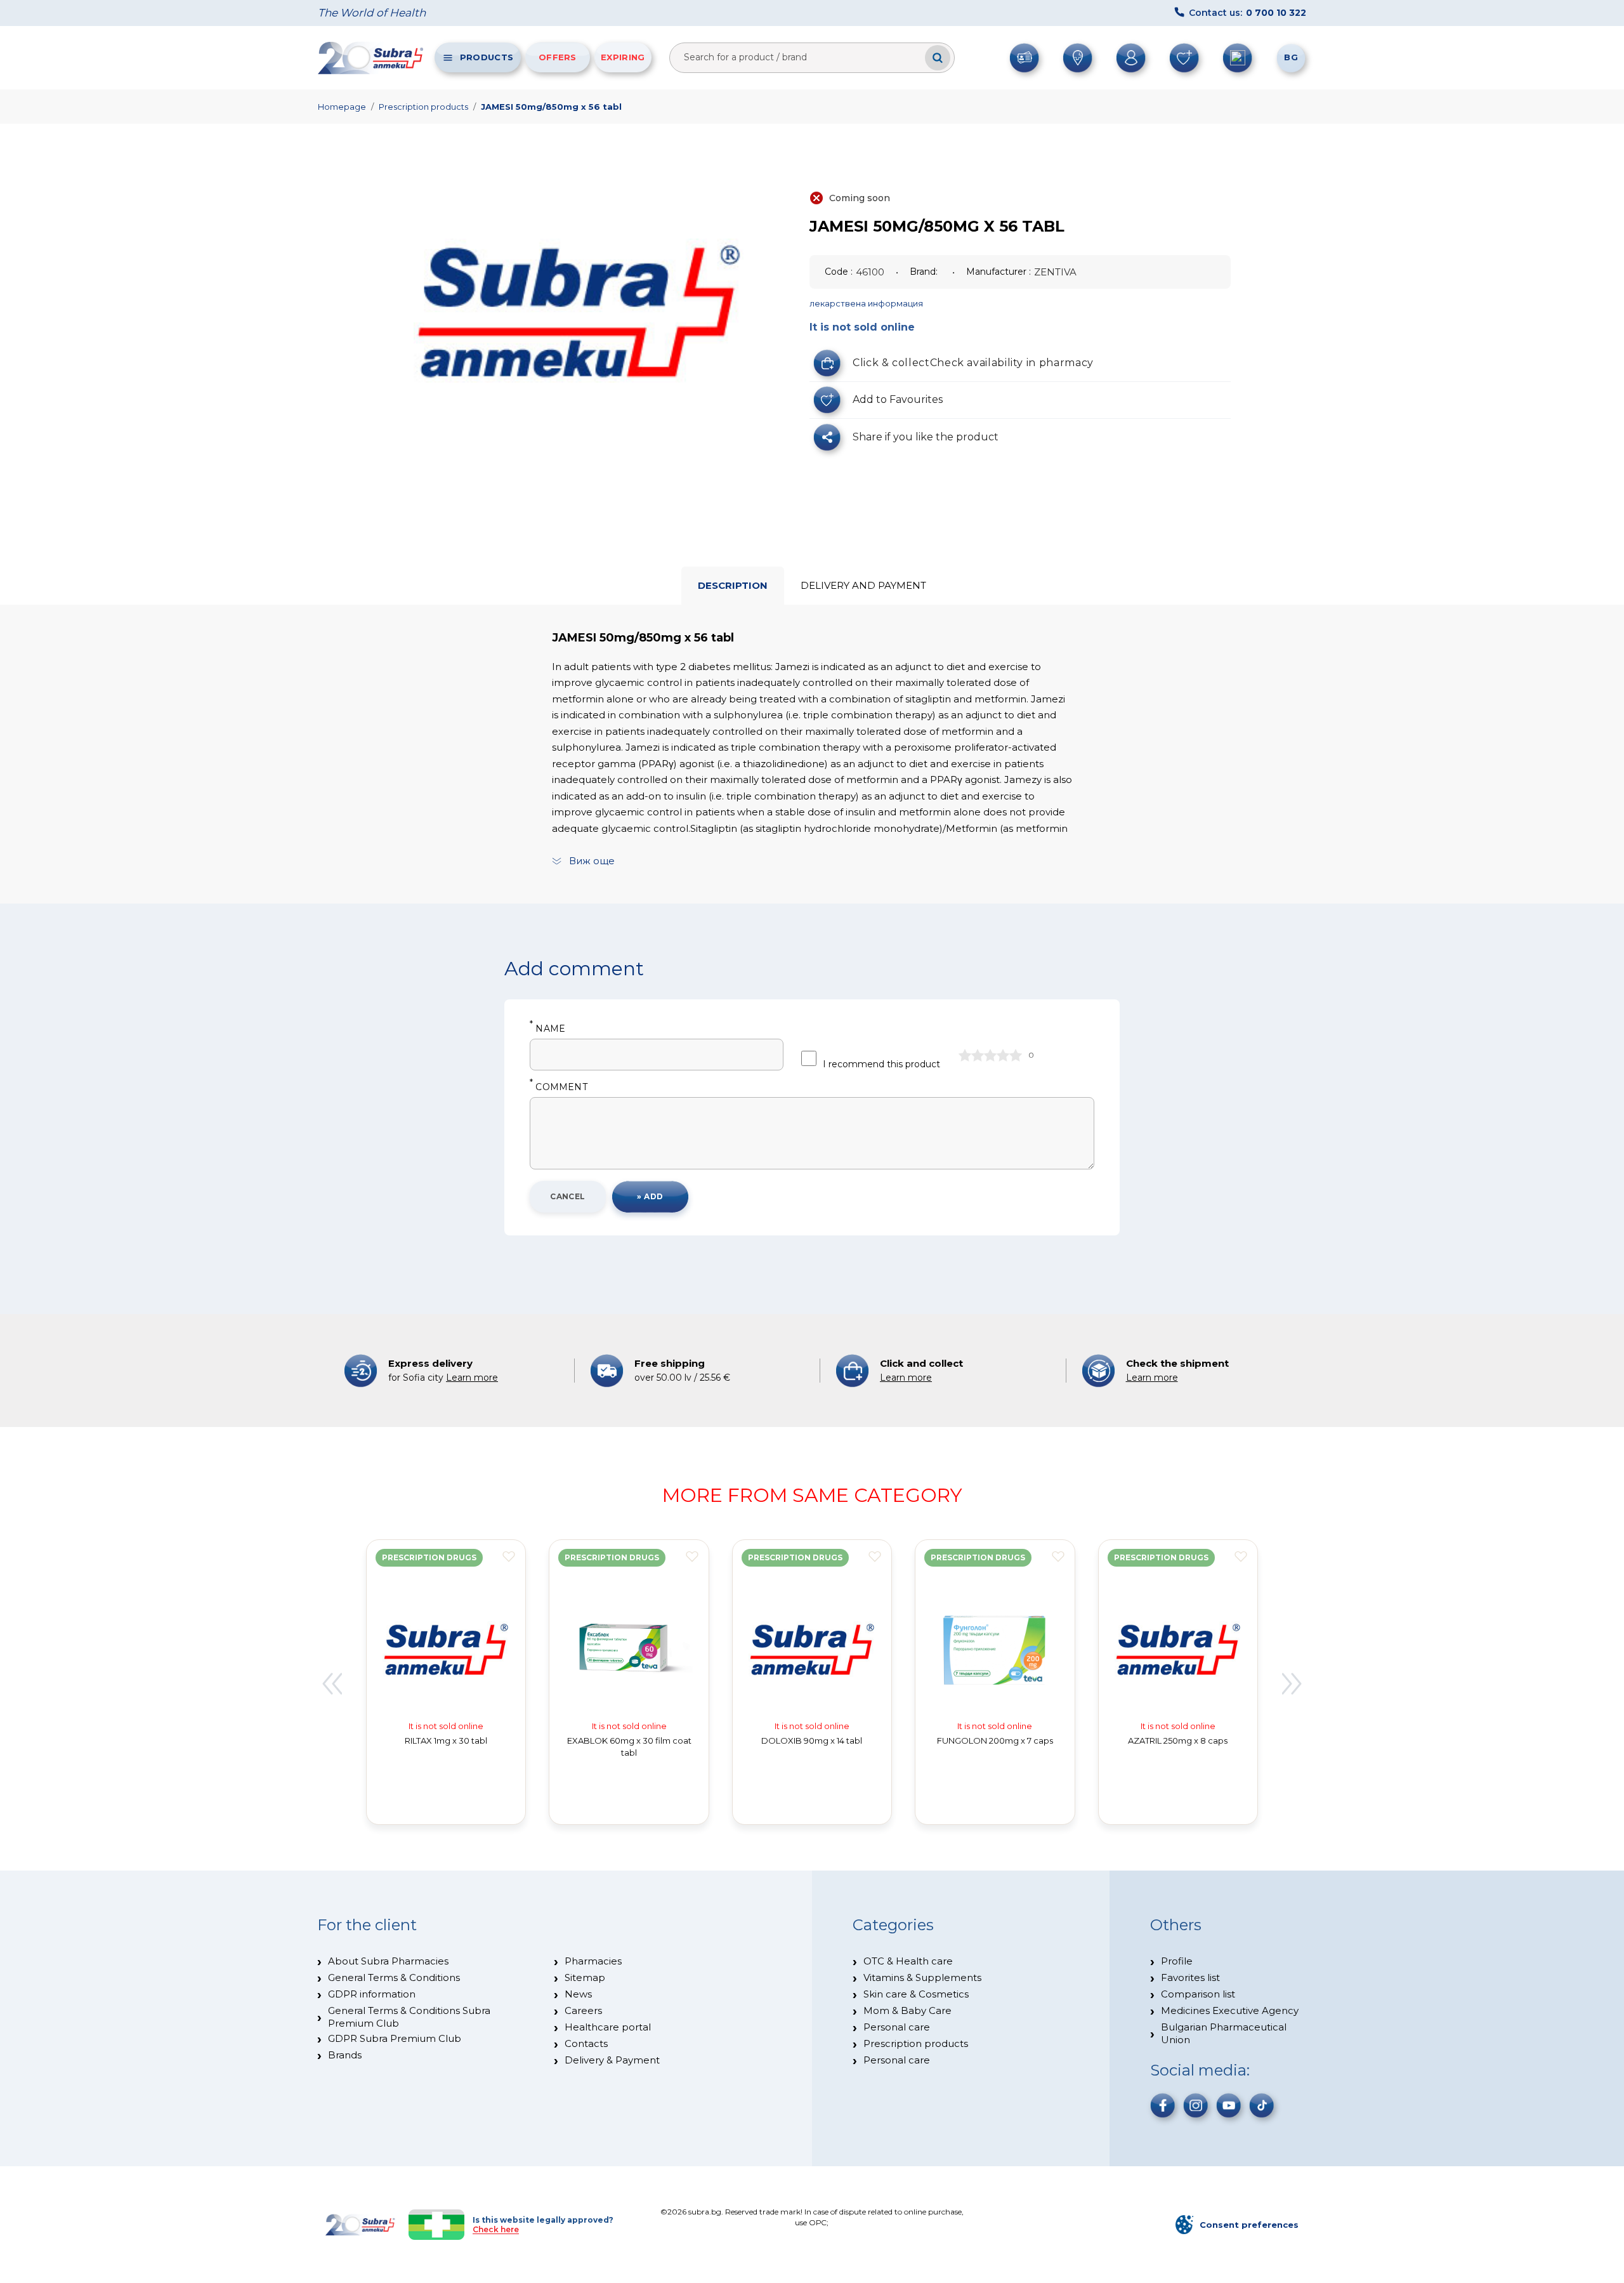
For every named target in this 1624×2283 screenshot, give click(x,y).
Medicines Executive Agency (1230, 2010)
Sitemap (585, 1977)
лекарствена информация (866, 303)
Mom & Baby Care (907, 2010)
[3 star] (990, 1055)
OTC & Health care (908, 1961)
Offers (558, 57)
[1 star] (965, 1055)
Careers (583, 2010)
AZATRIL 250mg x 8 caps (1178, 1740)
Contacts (586, 2043)
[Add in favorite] (509, 1556)
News (578, 1994)
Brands (345, 2055)
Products (487, 57)
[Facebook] (1163, 2105)
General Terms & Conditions (394, 1977)
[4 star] (1003, 1055)
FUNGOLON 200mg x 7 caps (995, 1740)
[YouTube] (1229, 2105)
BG (1291, 57)
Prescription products (423, 107)
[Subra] (372, 58)
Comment (559, 1087)
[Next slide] (1292, 1684)
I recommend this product (881, 1064)
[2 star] (978, 1055)
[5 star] (1016, 1055)
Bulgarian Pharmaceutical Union (1224, 2033)
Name (547, 1029)
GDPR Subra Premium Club (395, 2038)
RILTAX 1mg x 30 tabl (446, 1740)
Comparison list (1198, 1994)
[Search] (938, 58)
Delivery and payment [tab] (863, 585)
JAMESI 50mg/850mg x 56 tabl (551, 107)
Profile (1177, 1961)
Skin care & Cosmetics (916, 1994)
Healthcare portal (608, 2027)
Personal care (897, 2027)
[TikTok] (1262, 2105)
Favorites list (1190, 1977)
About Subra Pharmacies (388, 1961)
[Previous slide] (332, 1684)
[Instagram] (1196, 2105)
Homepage (342, 107)
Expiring (623, 57)
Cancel (568, 1196)
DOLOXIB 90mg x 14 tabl (812, 1740)
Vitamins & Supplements (922, 1977)
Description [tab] (733, 585)
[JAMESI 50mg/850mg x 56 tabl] (579, 310)
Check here (496, 2229)
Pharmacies (593, 1961)
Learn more (472, 1378)
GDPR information (372, 1994)
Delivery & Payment (612, 2060)
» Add (650, 1196)
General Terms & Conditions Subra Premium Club (409, 2017)
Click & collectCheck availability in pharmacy (973, 363)
